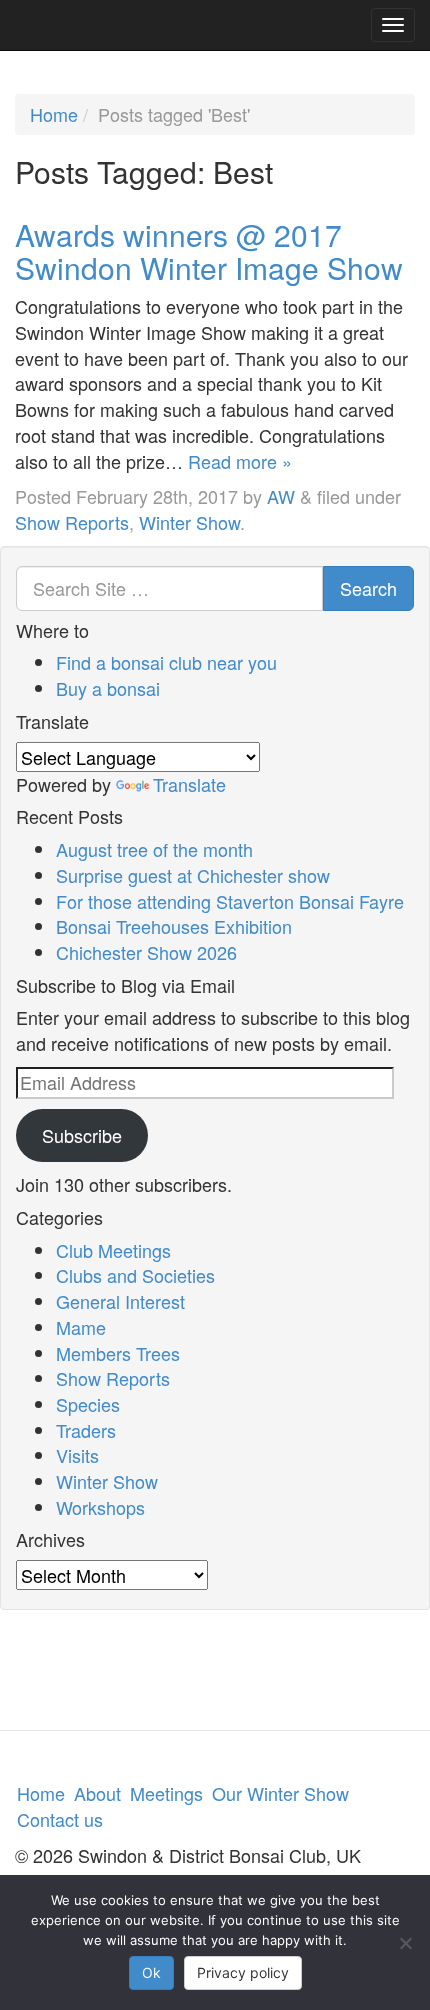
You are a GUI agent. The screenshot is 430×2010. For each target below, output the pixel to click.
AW (281, 496)
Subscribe (82, 1135)
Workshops (100, 1507)
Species (88, 1404)
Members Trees (118, 1353)
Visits (77, 1455)
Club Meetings (113, 1250)
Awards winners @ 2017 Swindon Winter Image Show (209, 251)
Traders (86, 1430)
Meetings (166, 1793)
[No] (405, 1943)
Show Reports (72, 522)
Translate (189, 784)
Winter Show (189, 522)
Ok (151, 1972)
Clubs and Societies (135, 1275)
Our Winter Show (280, 1793)
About (97, 1793)
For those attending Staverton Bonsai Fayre (230, 901)
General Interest (120, 1301)
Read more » (240, 461)
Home (54, 114)
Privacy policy (243, 1972)
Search (368, 588)
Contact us (60, 1819)
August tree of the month (154, 849)
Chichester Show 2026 (146, 952)
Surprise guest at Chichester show (193, 875)
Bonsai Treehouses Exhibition (174, 926)
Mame (81, 1327)
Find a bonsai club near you (166, 662)
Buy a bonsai (108, 688)
